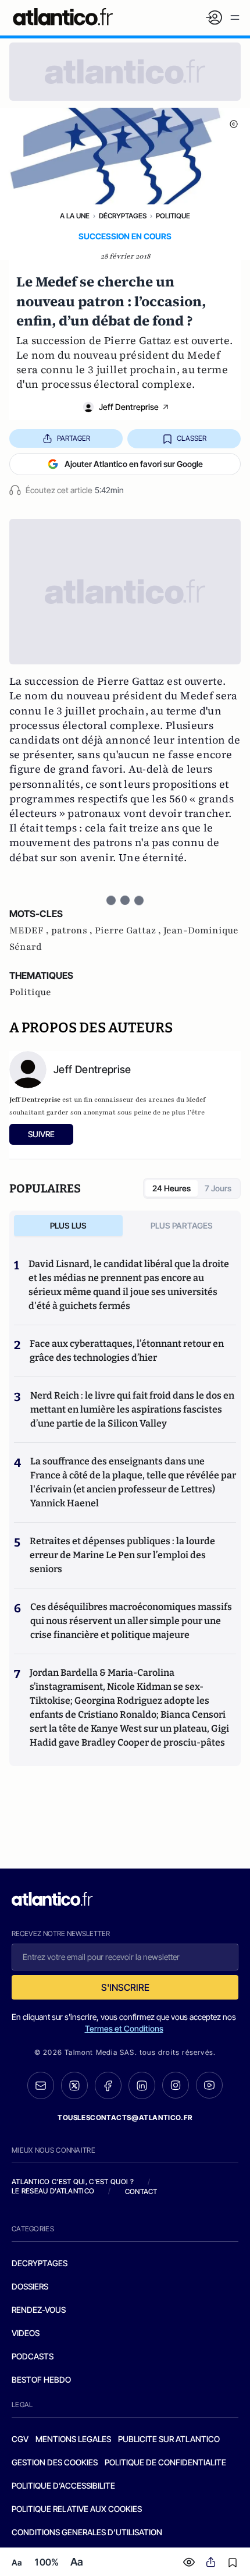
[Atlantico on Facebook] (108, 2085)
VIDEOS (26, 2333)
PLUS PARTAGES (182, 1225)
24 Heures (172, 1188)
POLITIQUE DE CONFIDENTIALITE (165, 2462)
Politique (173, 216)
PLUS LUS (68, 1225)
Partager (74, 438)
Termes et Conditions (124, 2028)
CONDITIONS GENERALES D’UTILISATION (87, 2532)
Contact (141, 2191)
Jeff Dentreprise (129, 407)
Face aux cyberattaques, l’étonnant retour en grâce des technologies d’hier (127, 1351)
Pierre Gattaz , (129, 930)
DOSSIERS (30, 2286)
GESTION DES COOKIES (55, 2462)
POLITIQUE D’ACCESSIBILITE (63, 2485)
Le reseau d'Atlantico (53, 2191)
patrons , (73, 930)
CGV (20, 2439)
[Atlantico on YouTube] (209, 2085)
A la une (75, 216)
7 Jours (218, 1188)
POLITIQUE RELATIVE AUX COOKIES (77, 2509)
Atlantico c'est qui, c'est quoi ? (73, 2182)
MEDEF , (30, 930)
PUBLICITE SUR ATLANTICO (169, 2439)
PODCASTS (33, 2356)
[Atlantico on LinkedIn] (142, 2085)
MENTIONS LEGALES (73, 2439)
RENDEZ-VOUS (39, 2310)
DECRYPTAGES (40, 2263)
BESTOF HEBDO (41, 2379)
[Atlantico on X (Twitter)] (74, 2085)
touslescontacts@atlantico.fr (125, 2117)
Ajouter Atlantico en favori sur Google (134, 464)
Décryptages (123, 216)
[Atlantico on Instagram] (176, 2085)
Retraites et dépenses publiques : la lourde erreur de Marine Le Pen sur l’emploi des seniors (122, 1555)
